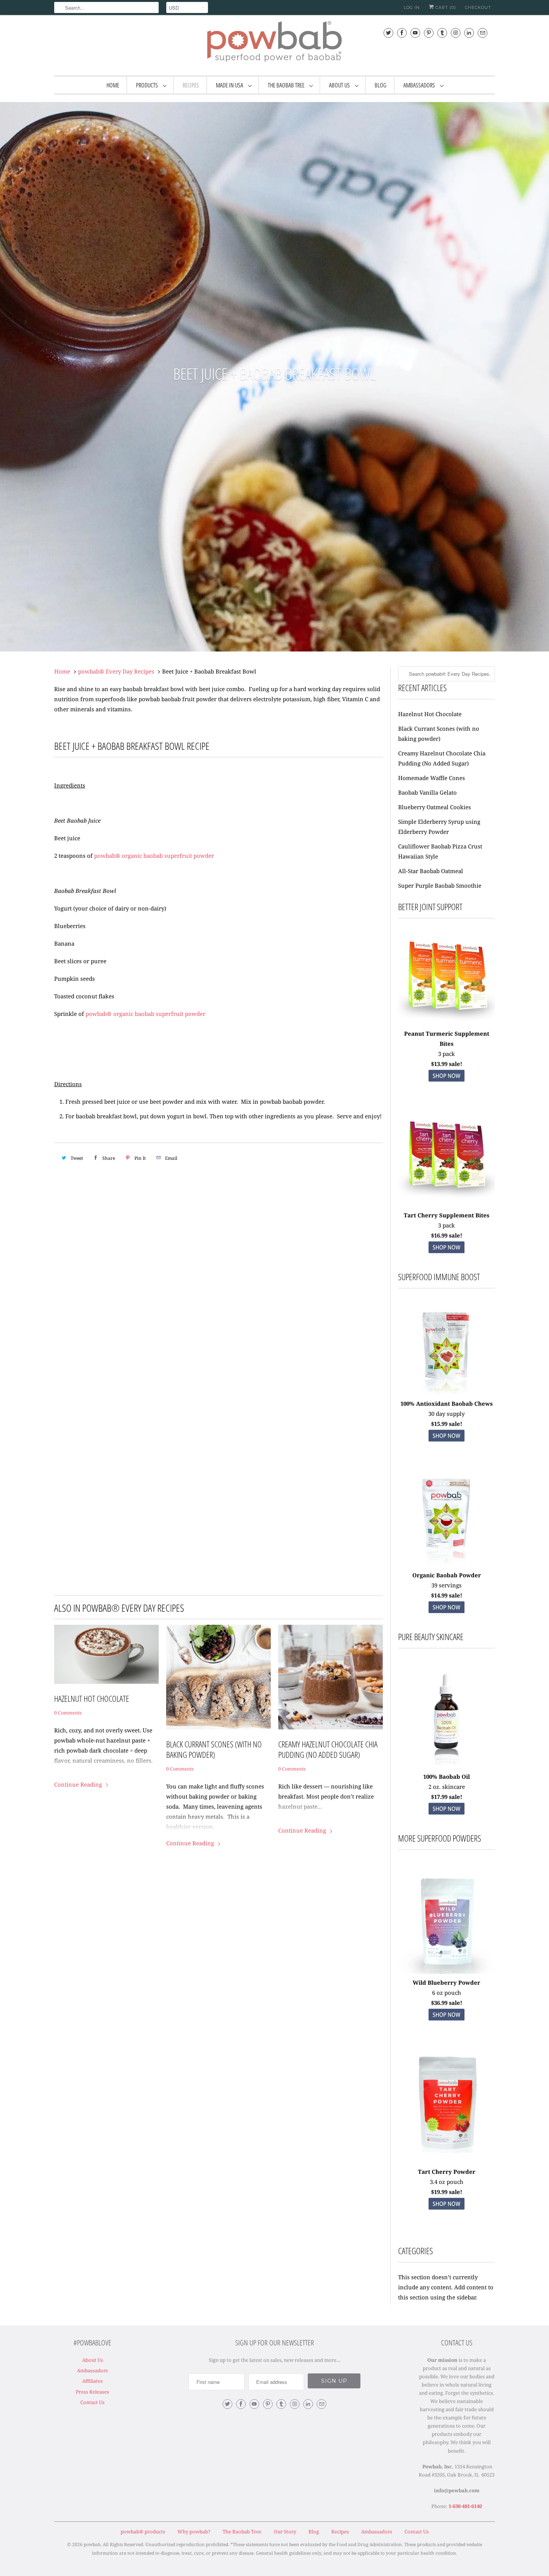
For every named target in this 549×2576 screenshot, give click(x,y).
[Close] (372, 1231)
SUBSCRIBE (327, 1306)
